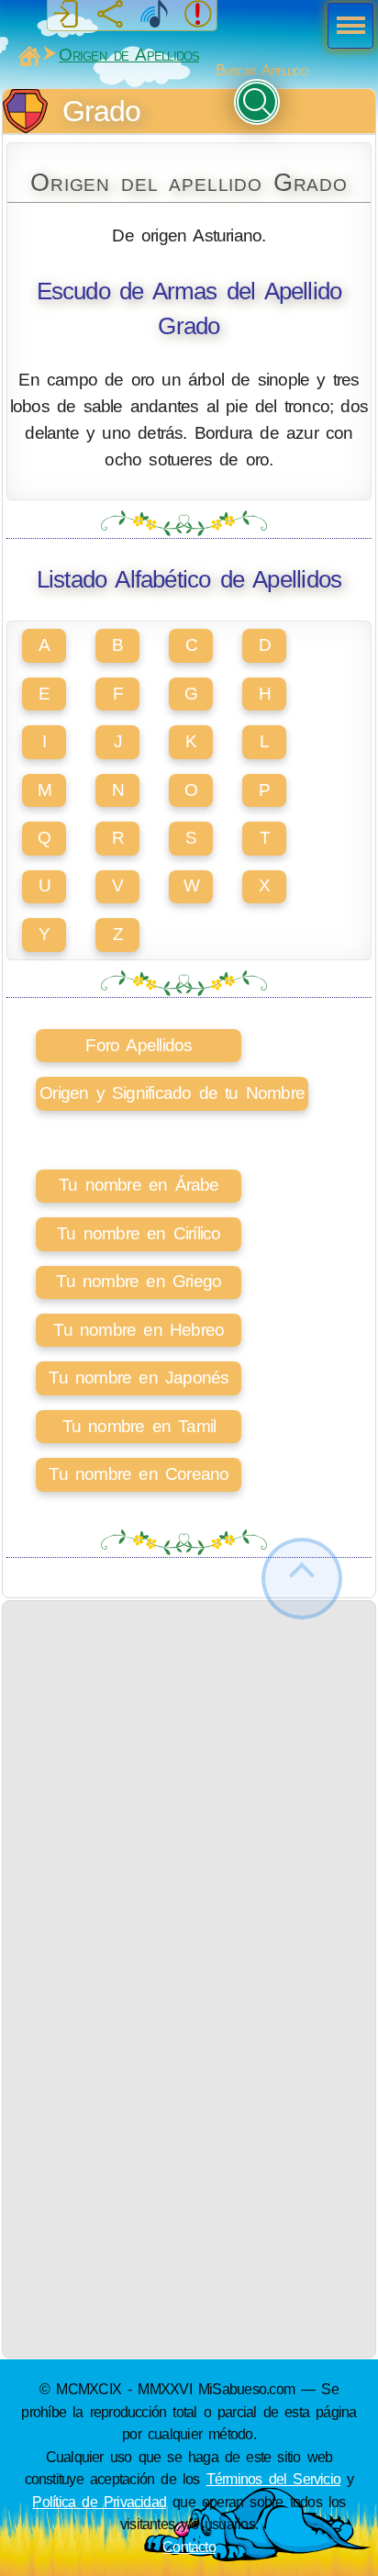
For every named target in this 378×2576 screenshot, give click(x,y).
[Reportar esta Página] (198, 15)
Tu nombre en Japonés (139, 1378)
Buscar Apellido (262, 70)
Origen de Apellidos (129, 55)
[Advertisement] (189, 1790)
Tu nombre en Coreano (139, 1474)
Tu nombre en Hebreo (139, 1330)
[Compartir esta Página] (110, 15)
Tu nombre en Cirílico (139, 1233)
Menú (345, 28)
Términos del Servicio (274, 2479)
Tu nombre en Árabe (139, 1185)
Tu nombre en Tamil (139, 1426)
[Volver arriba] (302, 1579)
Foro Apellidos (139, 1045)
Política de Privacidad (99, 2502)
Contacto (189, 2547)
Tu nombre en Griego (139, 1281)
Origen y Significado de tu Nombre (172, 1093)
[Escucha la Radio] (154, 15)
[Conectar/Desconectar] (66, 15)
